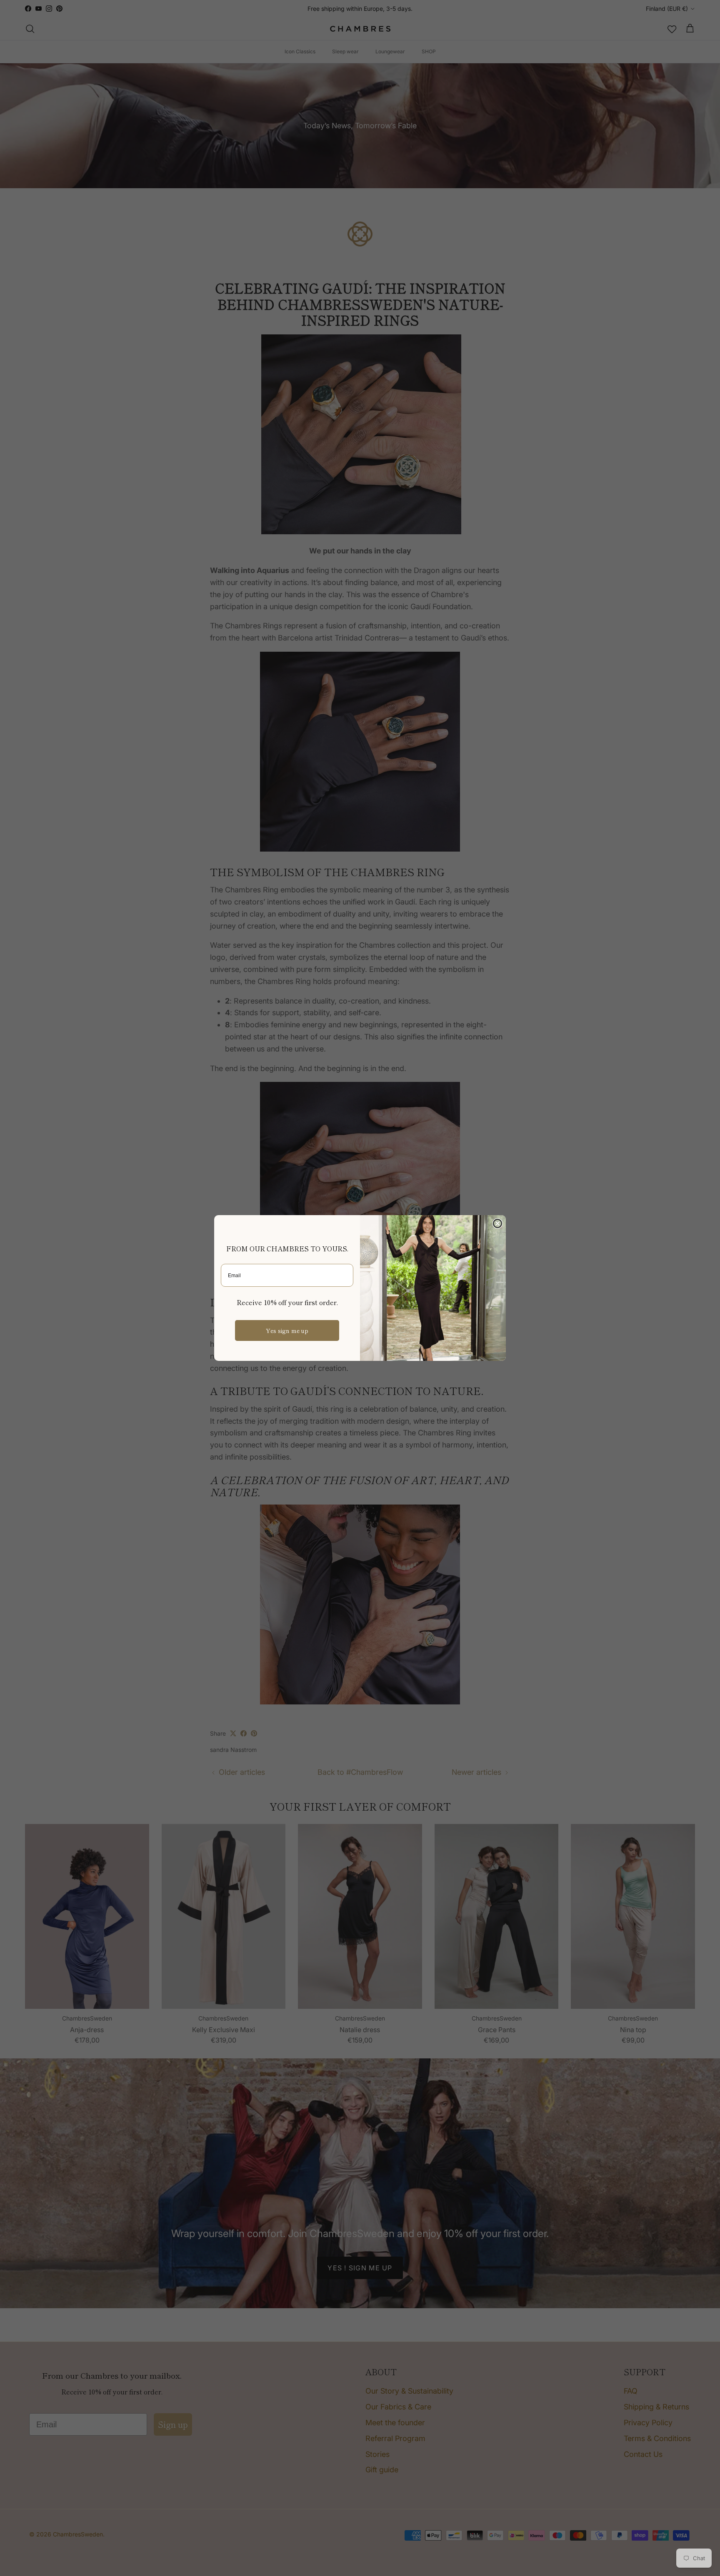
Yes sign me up (287, 1330)
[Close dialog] (497, 1223)
